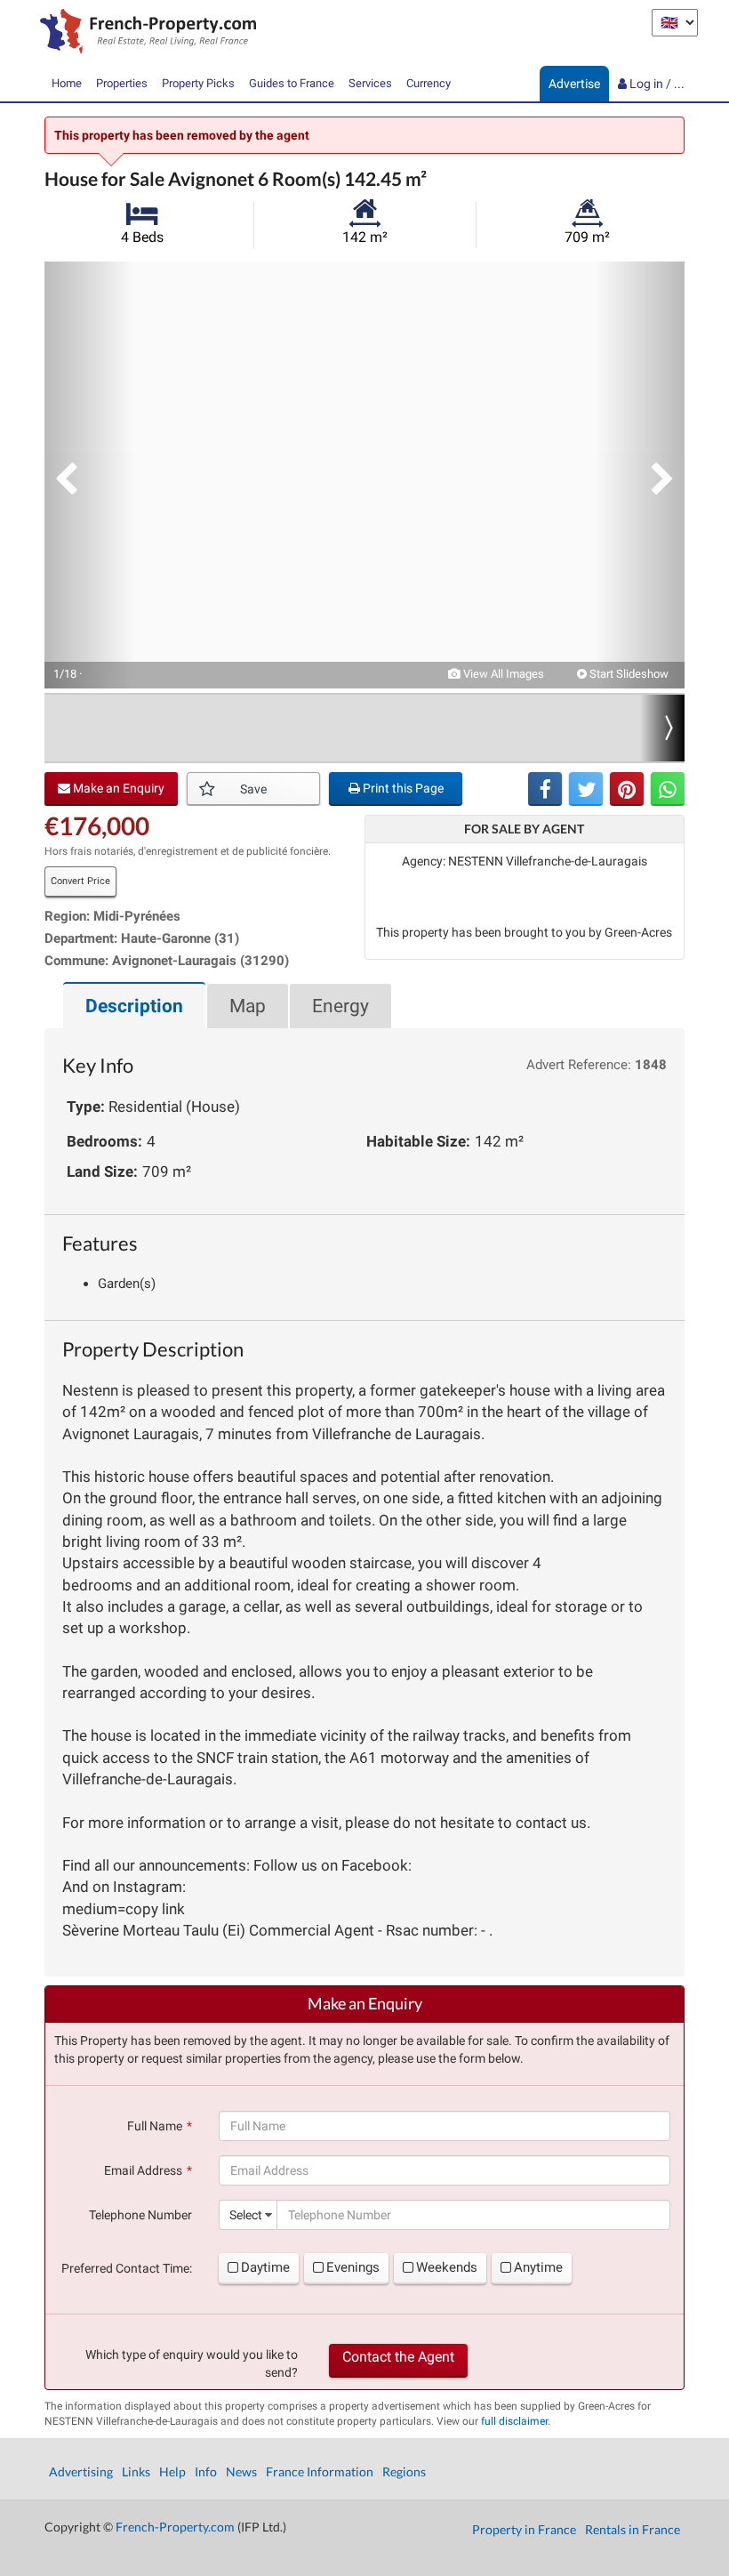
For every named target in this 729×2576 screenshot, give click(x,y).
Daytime (265, 2267)
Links (136, 2471)
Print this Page (402, 788)
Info (206, 2471)
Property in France (524, 2529)
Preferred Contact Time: (127, 2268)
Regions (404, 2471)
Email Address (143, 2170)
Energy (340, 1006)
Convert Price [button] (80, 881)
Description (134, 1006)
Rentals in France (633, 2529)
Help (172, 2471)
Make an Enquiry (117, 788)
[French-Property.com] (144, 33)
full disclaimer (514, 2421)
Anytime (538, 2267)
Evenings (353, 2267)
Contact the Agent (398, 2357)
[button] (89, 475)
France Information (320, 2471)
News (241, 2471)
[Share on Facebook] (545, 789)
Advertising (81, 2471)
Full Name (155, 2126)
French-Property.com (175, 2527)
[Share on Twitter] (586, 789)
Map (248, 1006)
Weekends (447, 2267)
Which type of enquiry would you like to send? (192, 2363)
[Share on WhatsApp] (668, 789)
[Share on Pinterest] (627, 789)
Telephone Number (140, 2215)
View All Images (502, 674)
